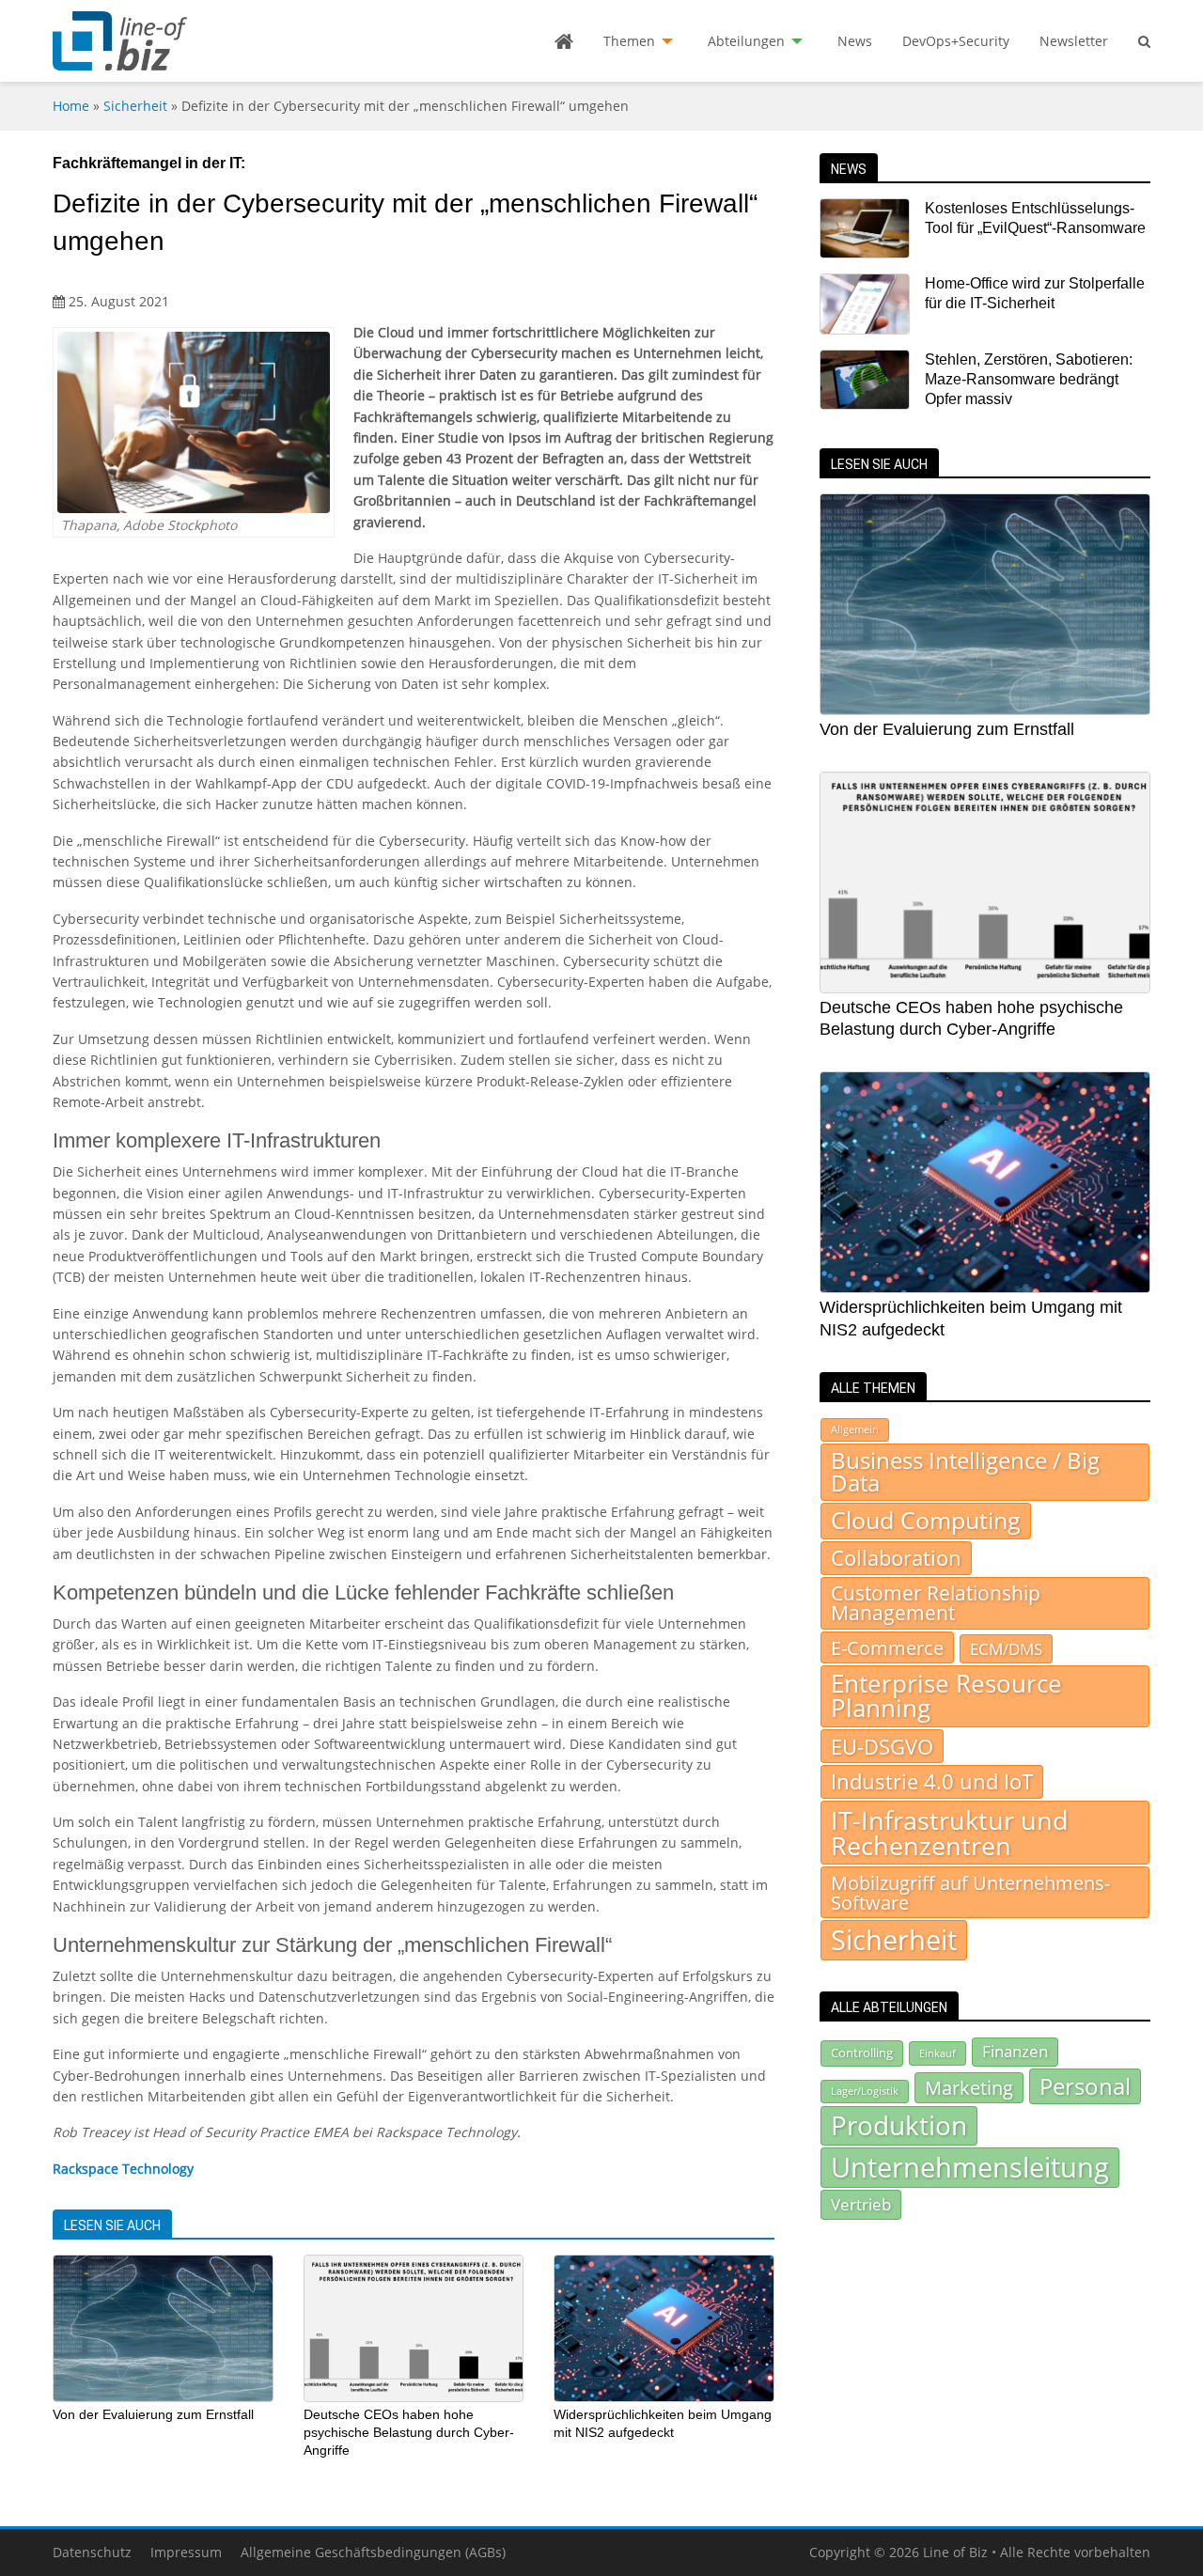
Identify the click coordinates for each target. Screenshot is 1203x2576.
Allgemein (855, 1429)
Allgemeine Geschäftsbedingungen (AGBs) (373, 2552)
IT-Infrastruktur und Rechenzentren (950, 1833)
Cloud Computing (926, 1520)
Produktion (899, 2125)
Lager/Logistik (865, 2091)
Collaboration (896, 1558)
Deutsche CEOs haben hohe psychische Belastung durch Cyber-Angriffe (409, 2432)
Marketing (969, 2088)
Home (71, 106)
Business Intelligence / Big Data (965, 1472)
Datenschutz (92, 2552)
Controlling (862, 2053)
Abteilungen (746, 41)
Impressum (186, 2552)
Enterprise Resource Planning (946, 1696)
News (855, 41)
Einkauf (937, 2053)
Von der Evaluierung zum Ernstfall (153, 2414)
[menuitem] (564, 41)
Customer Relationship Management (936, 1603)
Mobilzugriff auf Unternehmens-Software (970, 1892)
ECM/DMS (1006, 1648)
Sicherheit (135, 106)
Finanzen (1015, 2051)
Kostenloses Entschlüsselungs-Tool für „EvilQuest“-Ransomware (1035, 218)
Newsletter (1074, 41)
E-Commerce (887, 1647)
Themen (629, 41)
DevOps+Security (956, 41)
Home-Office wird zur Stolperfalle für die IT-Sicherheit (1035, 293)
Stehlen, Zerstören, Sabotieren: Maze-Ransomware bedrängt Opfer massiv (1029, 380)
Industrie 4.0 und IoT (932, 1781)
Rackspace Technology (123, 2169)
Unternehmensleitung (970, 2167)
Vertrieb (861, 2204)
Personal (1085, 2086)
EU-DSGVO (882, 1746)
